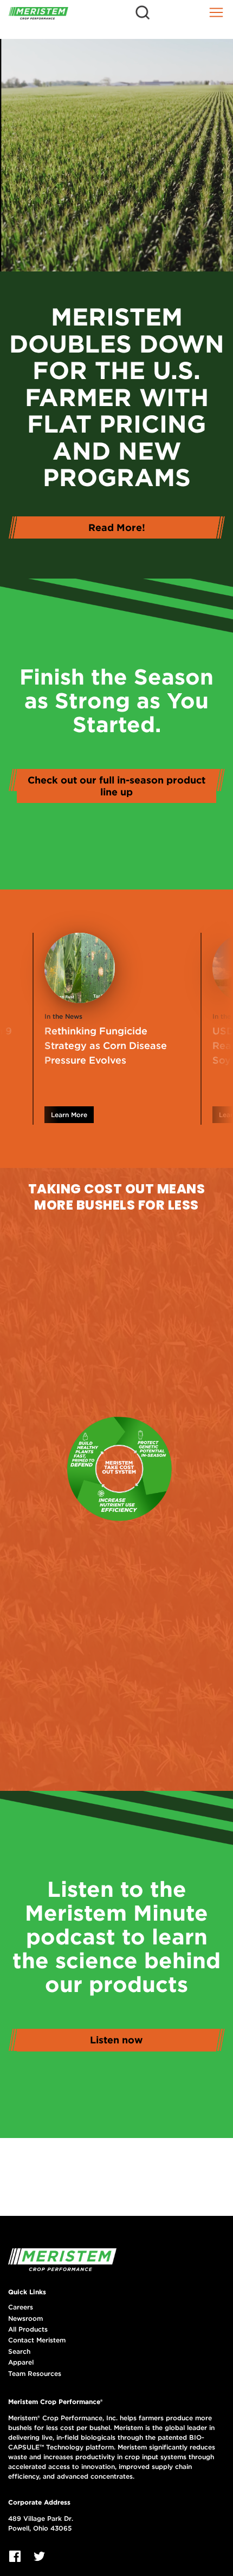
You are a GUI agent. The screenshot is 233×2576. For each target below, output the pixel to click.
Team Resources (35, 2374)
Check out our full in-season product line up (116, 786)
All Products (28, 2329)
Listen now (116, 2040)
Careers (21, 2307)
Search (19, 2352)
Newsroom (25, 2319)
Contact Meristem (37, 2340)
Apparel (21, 2362)
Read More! (117, 527)
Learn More (69, 1115)
